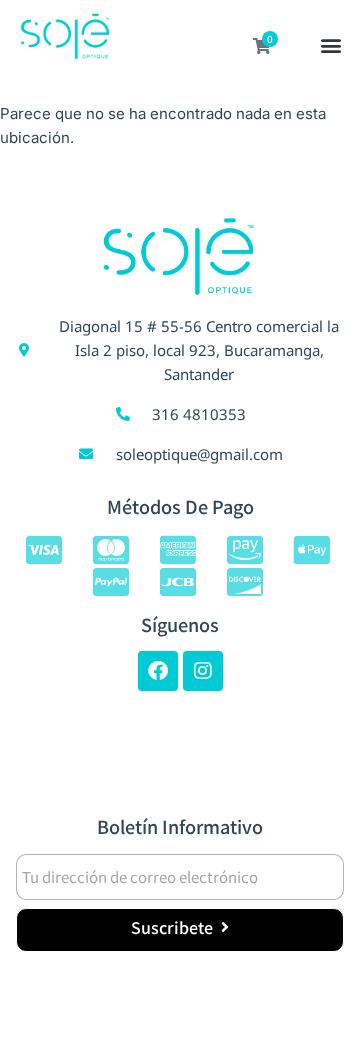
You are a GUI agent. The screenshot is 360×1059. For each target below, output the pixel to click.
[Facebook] (158, 671)
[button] (331, 47)
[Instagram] (203, 671)
